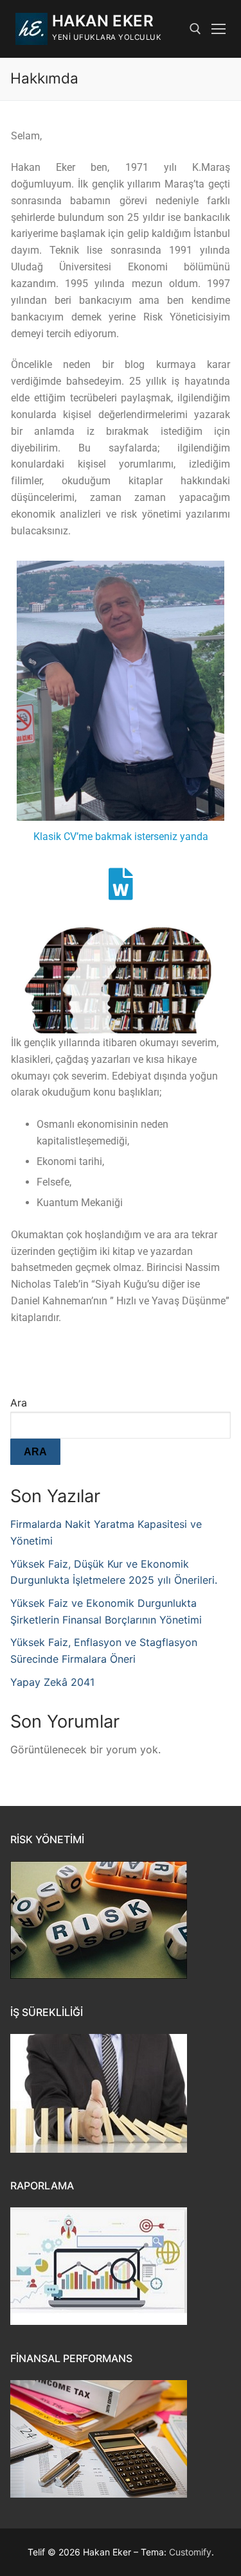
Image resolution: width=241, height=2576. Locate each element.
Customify (190, 2552)
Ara (19, 1403)
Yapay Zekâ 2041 (52, 1682)
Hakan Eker (103, 21)
